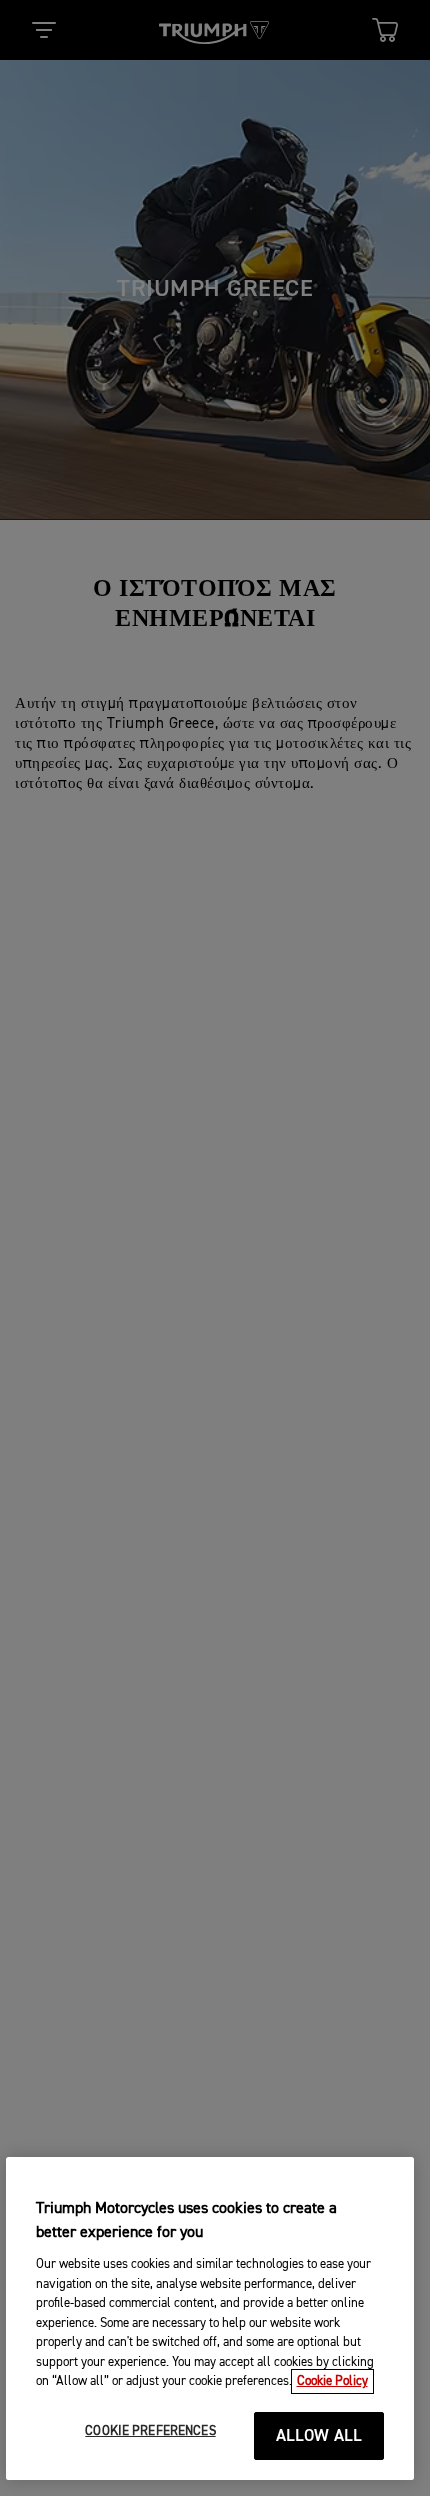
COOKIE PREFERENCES (150, 2431)
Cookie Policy (332, 2381)
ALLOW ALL (319, 2436)
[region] (210, 2318)
